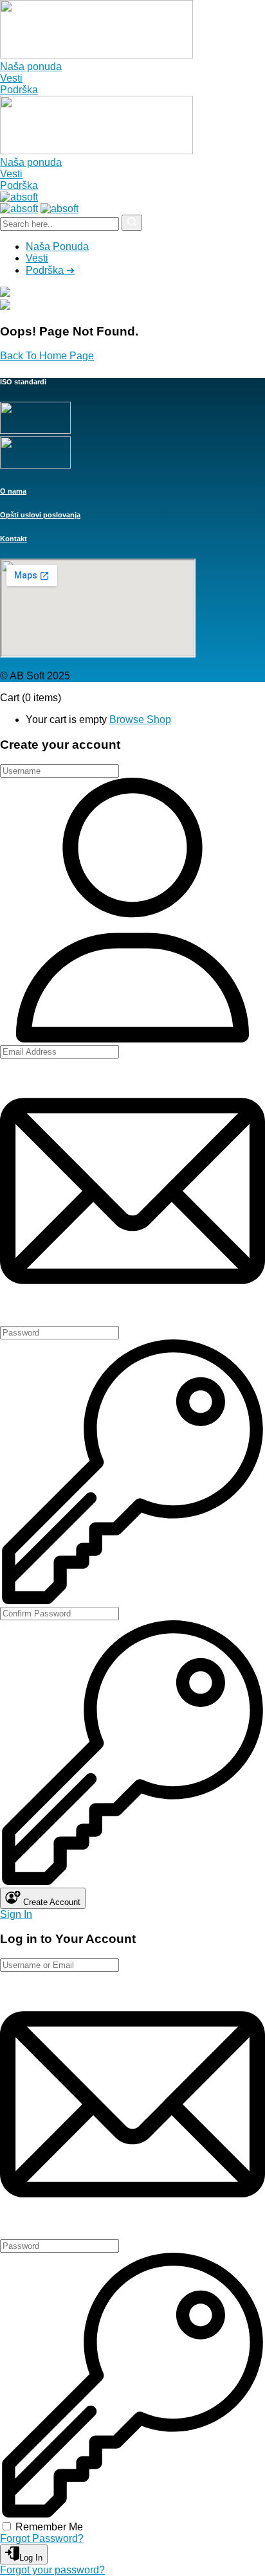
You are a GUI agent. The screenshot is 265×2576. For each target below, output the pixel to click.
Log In (31, 2558)
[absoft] (19, 197)
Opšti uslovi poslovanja (40, 515)
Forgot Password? (42, 2538)
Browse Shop (140, 720)
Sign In (16, 1914)
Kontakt (14, 539)
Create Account (50, 1902)
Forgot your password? (52, 2570)
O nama (13, 491)
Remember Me (49, 2527)
